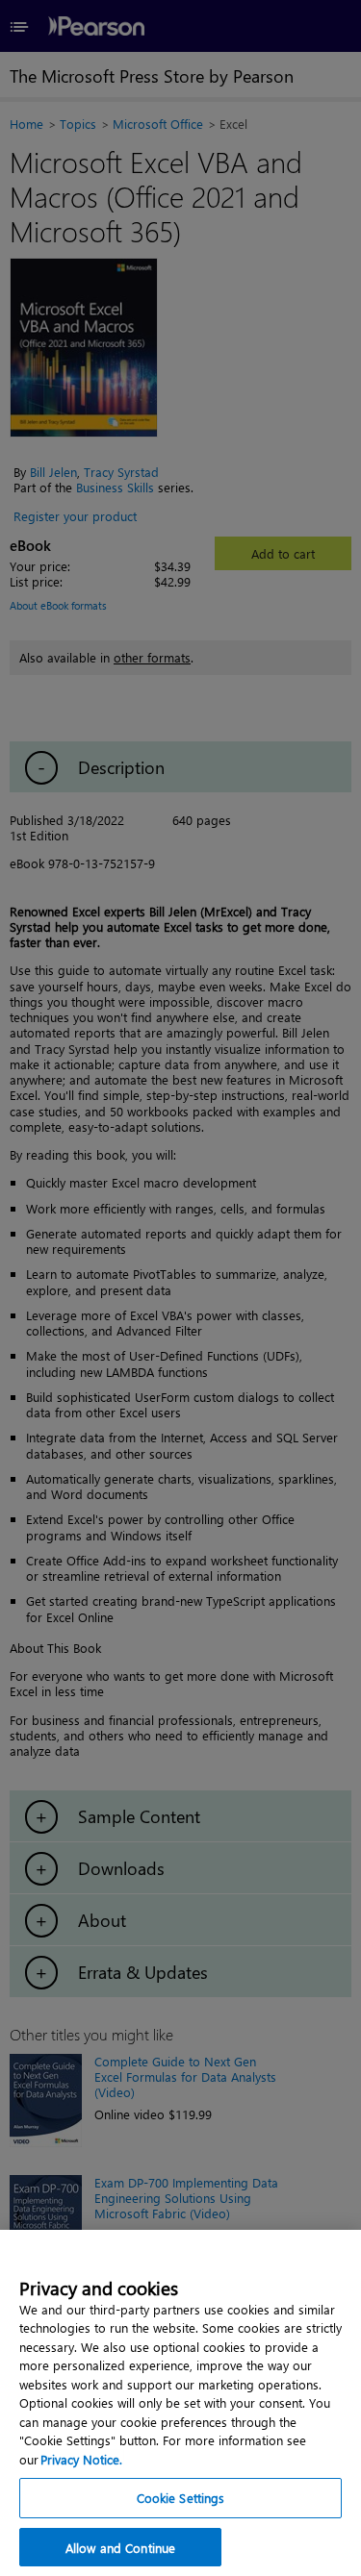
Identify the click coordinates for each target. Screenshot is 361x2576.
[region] (180, 2403)
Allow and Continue (120, 2548)
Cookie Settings (181, 2498)
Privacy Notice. (81, 2459)
